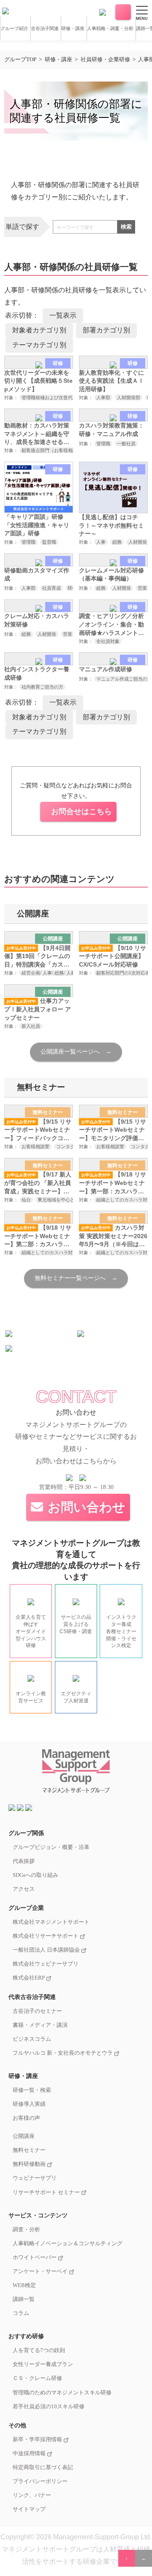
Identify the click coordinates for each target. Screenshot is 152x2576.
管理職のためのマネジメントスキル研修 (62, 2393)
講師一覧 (24, 2299)
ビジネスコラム (32, 2039)
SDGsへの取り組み (35, 1875)
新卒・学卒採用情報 (38, 2440)
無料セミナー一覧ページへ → (76, 1278)
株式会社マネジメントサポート (51, 1922)
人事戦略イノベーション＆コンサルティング (68, 2244)
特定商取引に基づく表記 (43, 2467)
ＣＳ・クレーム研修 (37, 2378)
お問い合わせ (123, 12)
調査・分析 (26, 2230)
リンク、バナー (32, 2495)
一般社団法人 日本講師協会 (47, 1950)
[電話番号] (103, 12)
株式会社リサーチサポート (46, 1936)
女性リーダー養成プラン (43, 2364)
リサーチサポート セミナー (47, 2192)
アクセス (24, 1889)
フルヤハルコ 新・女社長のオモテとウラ (63, 2053)
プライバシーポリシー (40, 2481)
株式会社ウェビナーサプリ (46, 1964)
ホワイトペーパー (35, 2257)
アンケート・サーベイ (41, 2271)
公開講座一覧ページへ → (76, 1052)
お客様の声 (26, 2118)
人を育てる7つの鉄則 (39, 2350)
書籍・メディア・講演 (40, 2025)
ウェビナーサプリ (35, 2178)
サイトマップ (29, 2509)
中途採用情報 (30, 2453)
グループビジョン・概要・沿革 (51, 1847)
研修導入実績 (29, 2104)
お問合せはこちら (81, 811)
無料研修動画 (30, 2164)
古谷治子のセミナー (37, 2011)
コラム (21, 2313)
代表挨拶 (24, 1861)
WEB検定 (24, 2285)
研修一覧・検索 (32, 2090)
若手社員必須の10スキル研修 (49, 2407)
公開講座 (24, 2136)
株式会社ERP (29, 1978)
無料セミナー (29, 2150)
